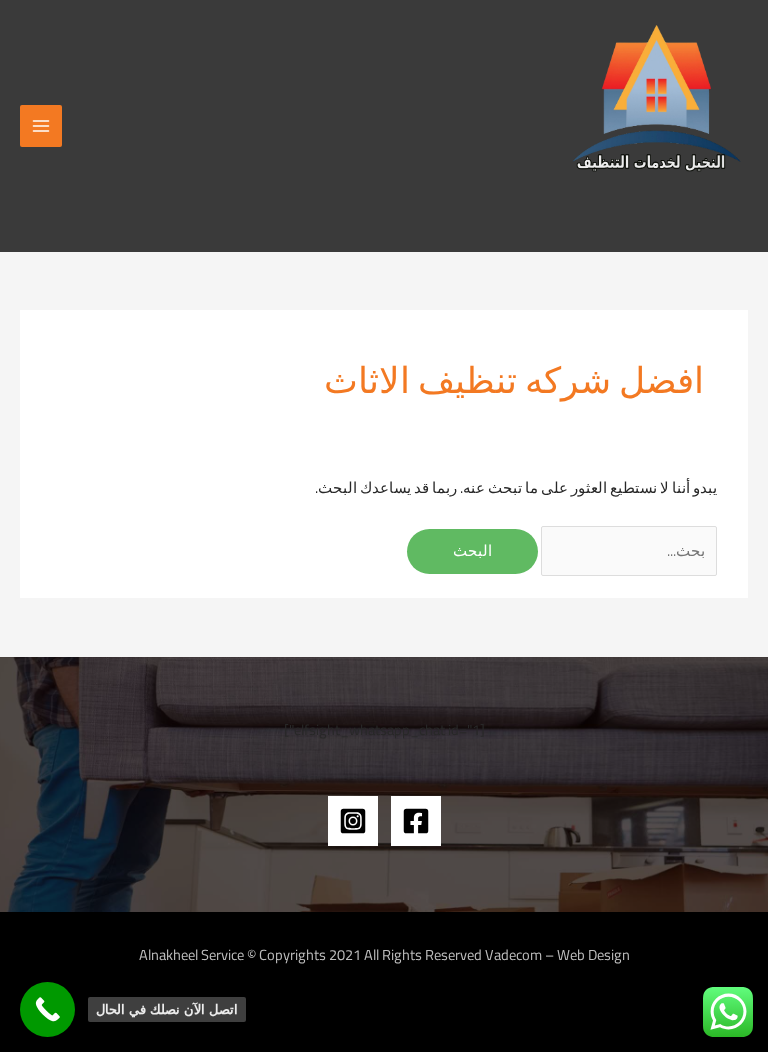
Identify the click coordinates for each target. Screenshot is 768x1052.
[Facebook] (416, 821)
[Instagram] (353, 821)
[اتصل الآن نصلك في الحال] (47, 1009)
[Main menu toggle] (41, 126)
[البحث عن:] (627, 550)
